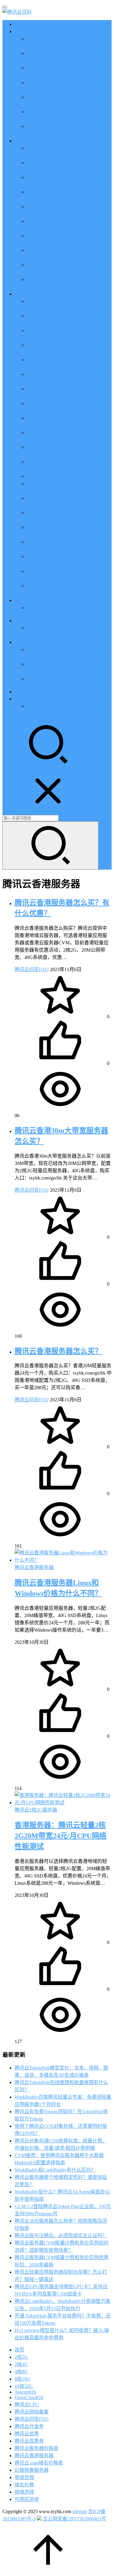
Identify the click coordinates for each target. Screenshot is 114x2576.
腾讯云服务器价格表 (36, 2448)
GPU (20, 621)
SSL (19, 692)
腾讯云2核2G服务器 (36, 1810)
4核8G (21, 2372)
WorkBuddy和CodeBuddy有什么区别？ (55, 2170)
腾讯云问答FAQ (32, 969)
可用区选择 (27, 2499)
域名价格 (24, 2485)
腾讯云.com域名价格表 (39, 2463)
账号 (19, 699)
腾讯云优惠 (27, 31)
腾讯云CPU (27, 2404)
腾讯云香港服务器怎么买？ (58, 1351)
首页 (19, 24)
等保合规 (24, 2477)
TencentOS (25, 2392)
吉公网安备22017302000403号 (74, 2519)
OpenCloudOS (29, 2397)
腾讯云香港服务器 (34, 1567)
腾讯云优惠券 (29, 2441)
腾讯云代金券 (29, 2426)
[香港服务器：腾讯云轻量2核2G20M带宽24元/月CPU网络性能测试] (63, 1803)
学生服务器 (27, 600)
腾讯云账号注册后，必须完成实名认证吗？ (61, 2236)
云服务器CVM (30, 141)
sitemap (80, 2511)
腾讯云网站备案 (32, 2412)
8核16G (22, 2379)
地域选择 (24, 2492)
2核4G (21, 2364)
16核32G (24, 2386)
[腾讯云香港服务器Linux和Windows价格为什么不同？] (63, 1560)
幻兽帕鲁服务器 (32, 2470)
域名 (19, 642)
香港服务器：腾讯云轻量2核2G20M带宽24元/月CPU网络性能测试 (60, 1836)
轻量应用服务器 (32, 294)
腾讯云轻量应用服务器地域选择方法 (66, 476)
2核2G (21, 2357)
